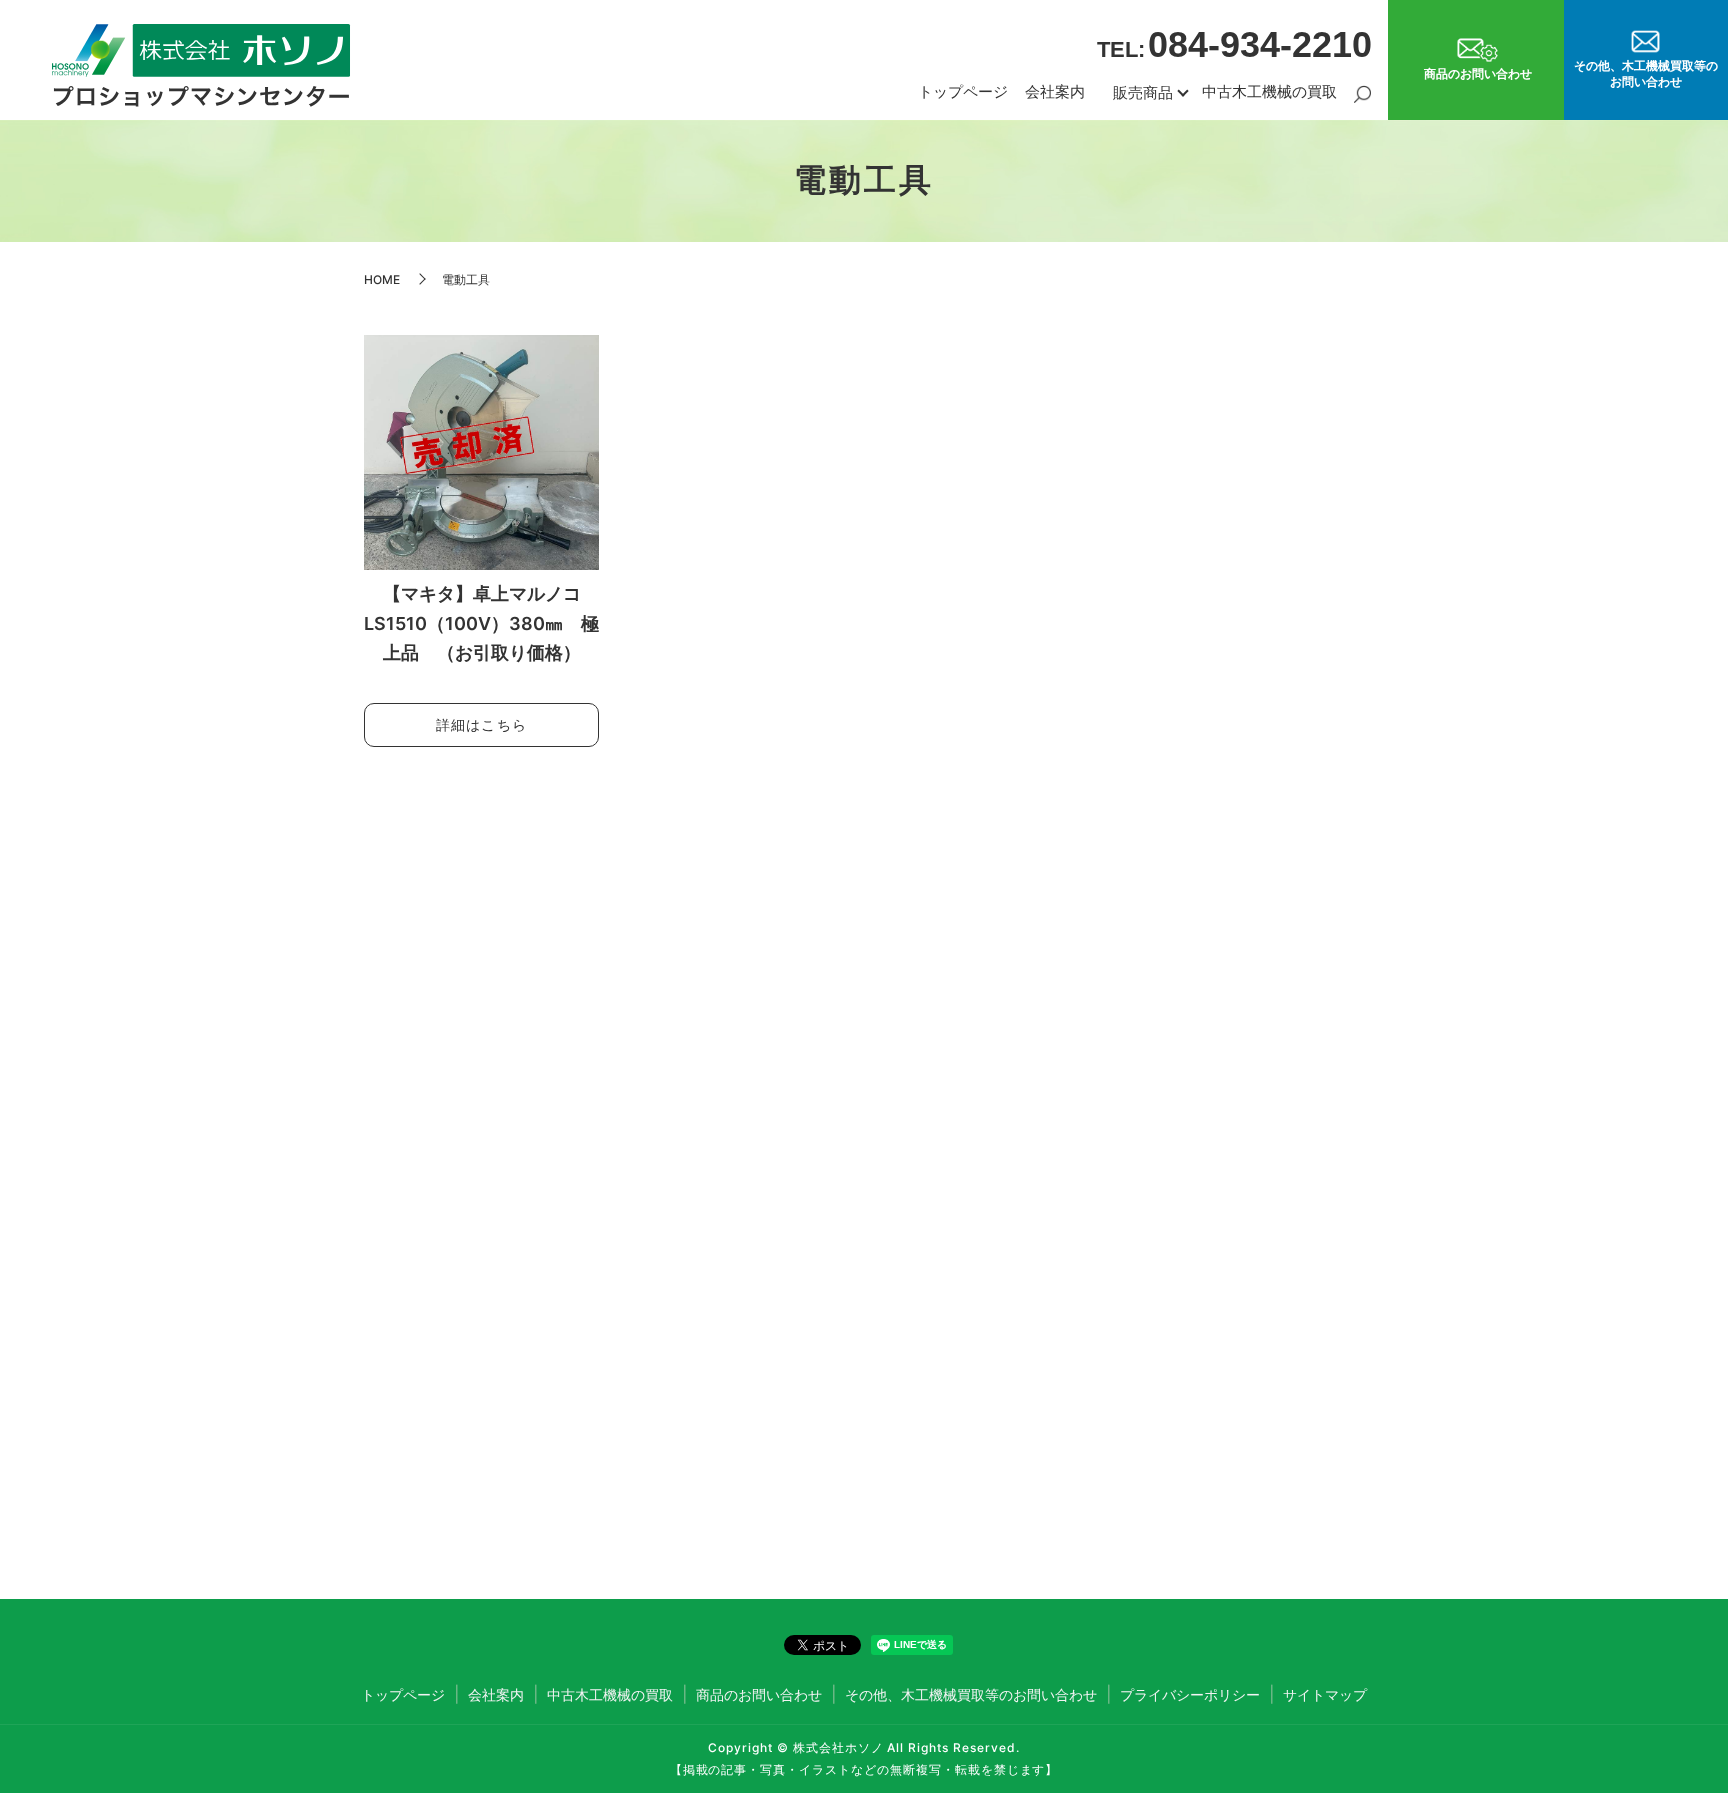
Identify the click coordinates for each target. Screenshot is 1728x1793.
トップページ (963, 91)
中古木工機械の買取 (1269, 91)
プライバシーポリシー (1190, 1694)
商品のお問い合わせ (759, 1694)
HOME (382, 279)
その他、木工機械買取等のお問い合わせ (971, 1694)
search (1362, 95)
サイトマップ (1325, 1694)
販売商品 (1143, 92)
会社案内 (1055, 91)
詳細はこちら (482, 724)
